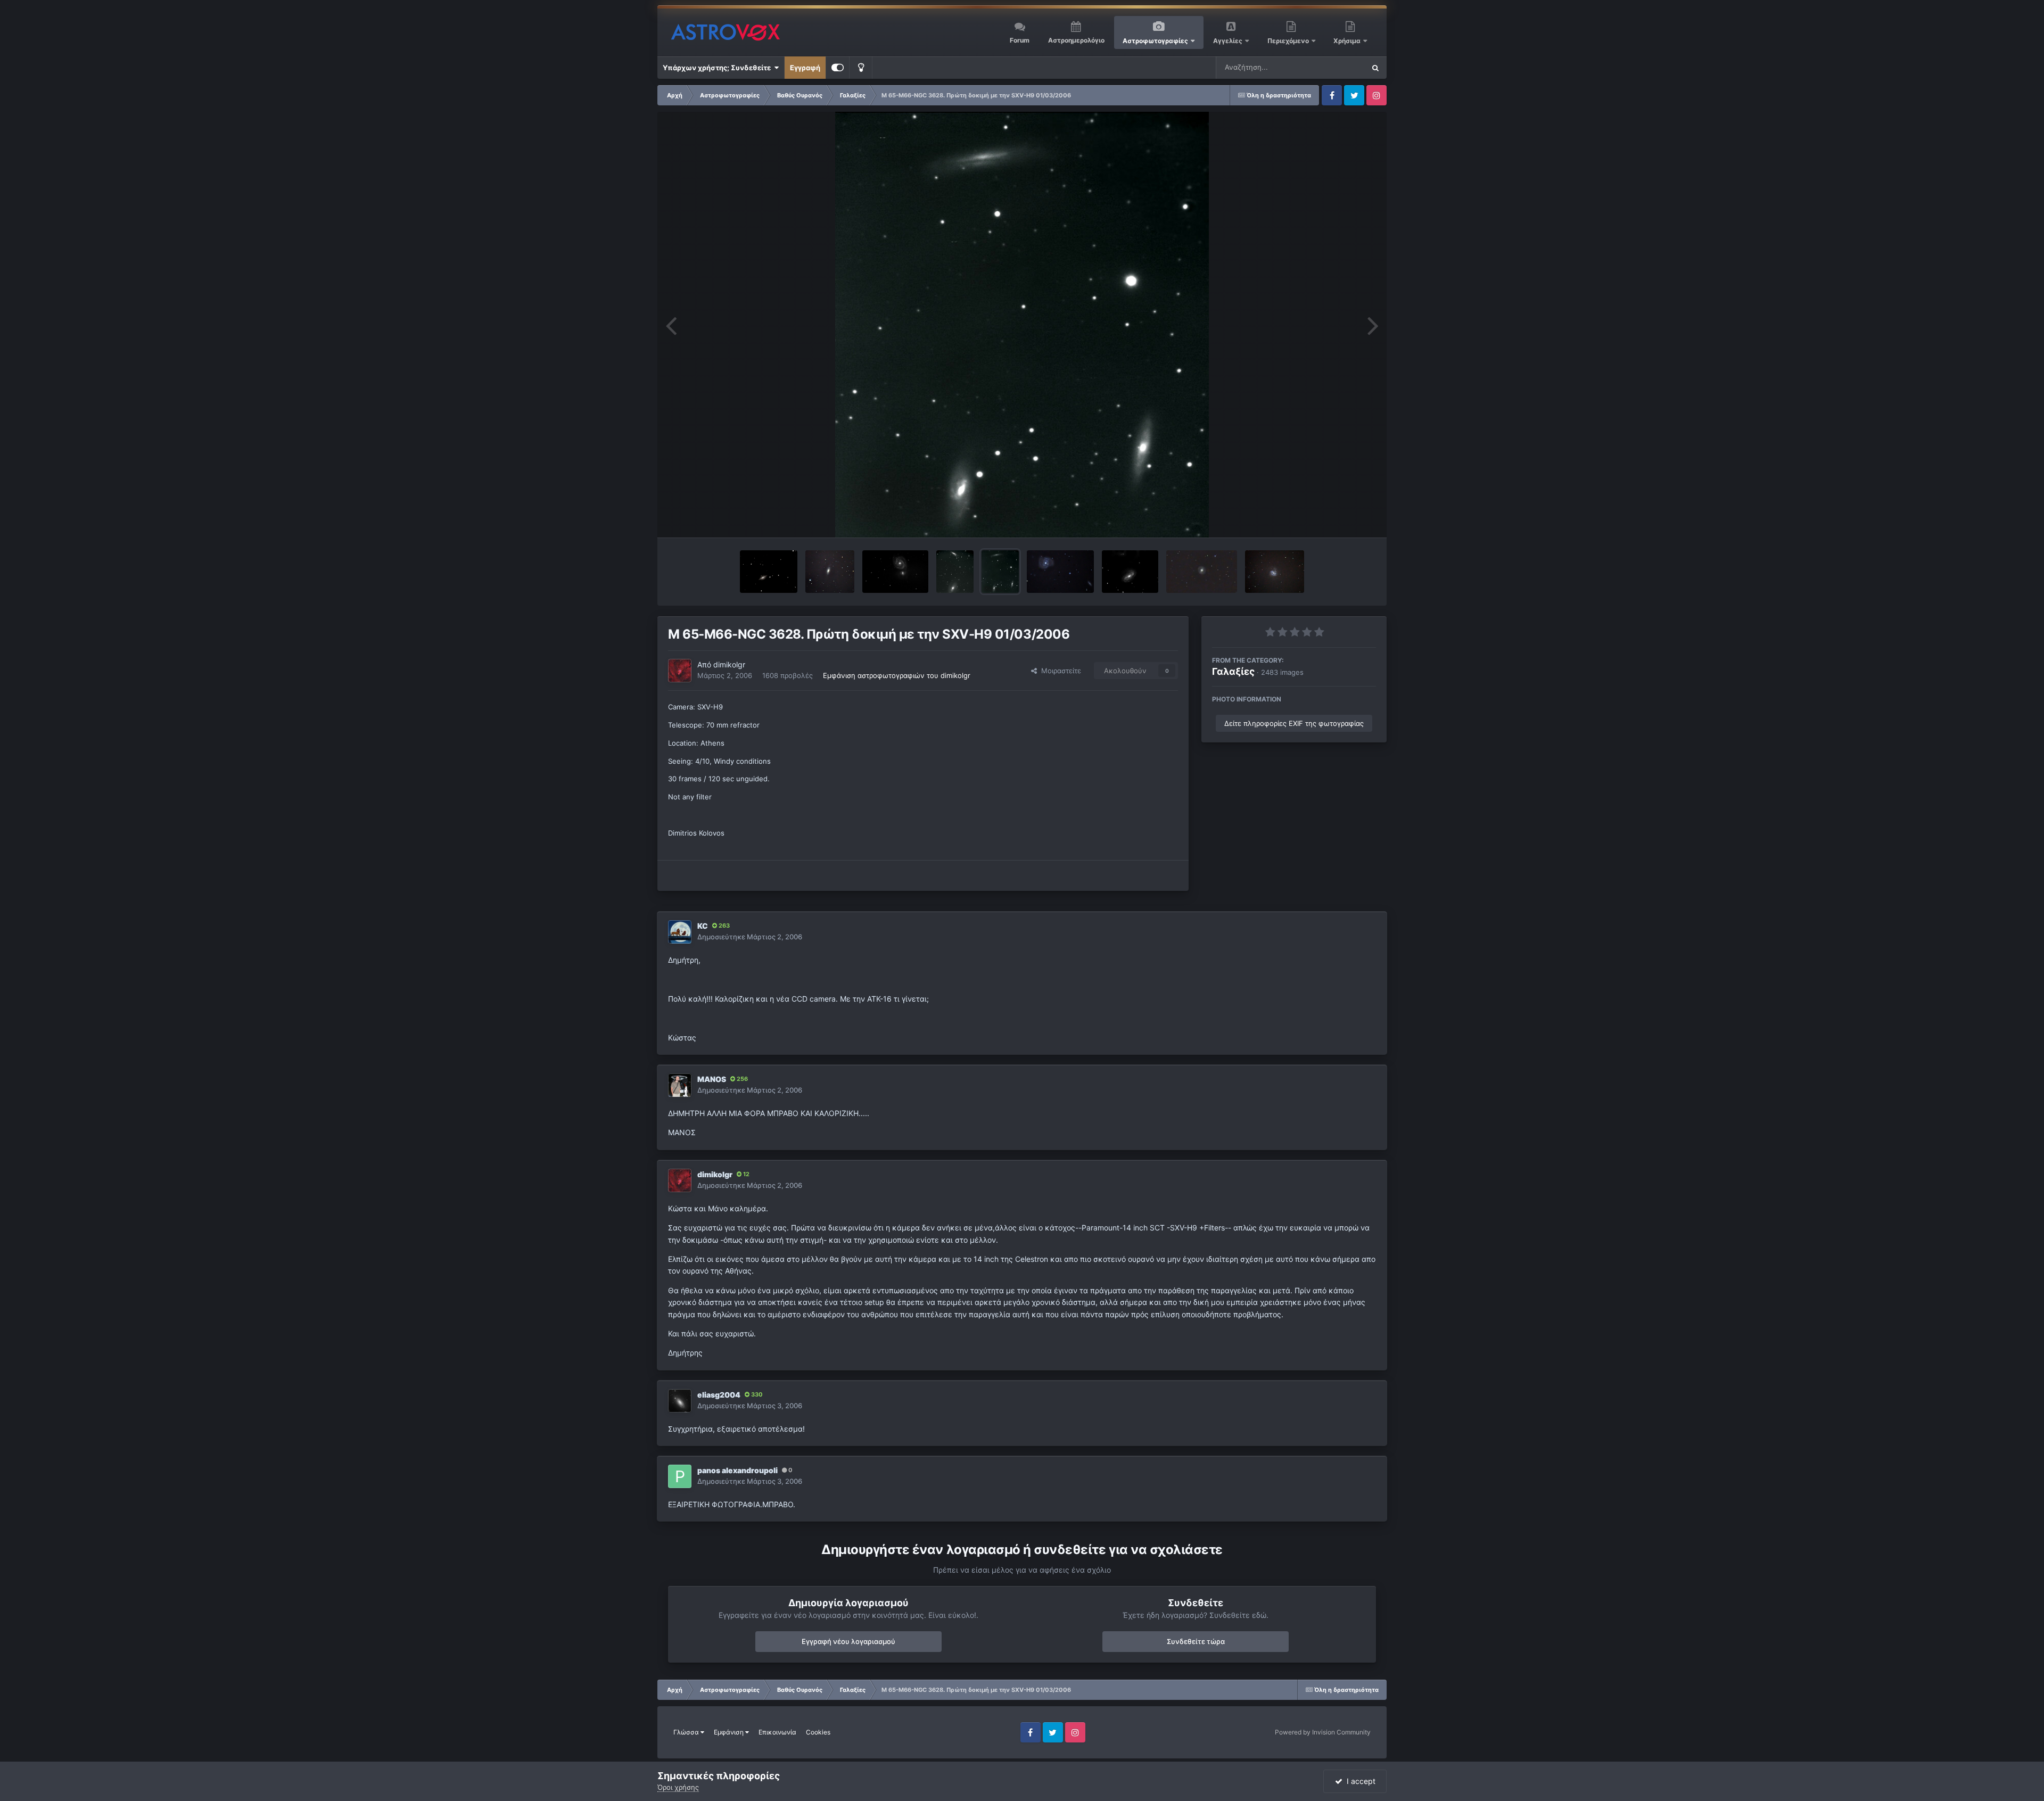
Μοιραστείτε (1059, 671)
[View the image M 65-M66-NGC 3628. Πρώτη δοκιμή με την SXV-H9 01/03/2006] (1000, 572)
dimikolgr (729, 664)
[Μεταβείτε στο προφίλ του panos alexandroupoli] (680, 1476)
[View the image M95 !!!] (1202, 572)
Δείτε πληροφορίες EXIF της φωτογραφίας (1294, 723)
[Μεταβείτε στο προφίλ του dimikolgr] (680, 671)
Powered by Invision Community (1323, 1732)
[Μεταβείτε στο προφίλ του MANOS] (680, 1085)
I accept (1359, 1781)
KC (703, 926)
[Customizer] (838, 68)
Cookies (818, 1732)
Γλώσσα (687, 1732)
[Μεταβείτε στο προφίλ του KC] (680, 932)
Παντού (1338, 67)
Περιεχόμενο (1289, 41)
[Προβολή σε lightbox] (1022, 325)
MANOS (712, 1079)
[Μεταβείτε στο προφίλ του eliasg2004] (680, 1401)
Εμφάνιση (730, 1732)
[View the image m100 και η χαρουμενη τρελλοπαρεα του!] (1060, 572)
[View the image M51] (895, 572)
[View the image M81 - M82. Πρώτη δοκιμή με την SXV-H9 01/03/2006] (955, 572)
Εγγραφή (805, 68)
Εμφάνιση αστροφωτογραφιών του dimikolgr (897, 675)
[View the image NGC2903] (1130, 572)
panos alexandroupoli (737, 1470)
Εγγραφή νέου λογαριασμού (848, 1641)
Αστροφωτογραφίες (1155, 41)
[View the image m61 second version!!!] (1275, 572)
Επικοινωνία (777, 1732)
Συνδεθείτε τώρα (1196, 1641)
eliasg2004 (719, 1395)
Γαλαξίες (1233, 671)
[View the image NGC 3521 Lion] (830, 572)
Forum (1020, 40)
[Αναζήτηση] (1375, 68)
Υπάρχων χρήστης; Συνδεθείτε (718, 68)
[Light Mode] (861, 68)
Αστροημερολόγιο (1076, 40)
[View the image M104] (768, 572)
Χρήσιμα (1348, 41)
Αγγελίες (1228, 41)
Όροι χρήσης (678, 1787)
